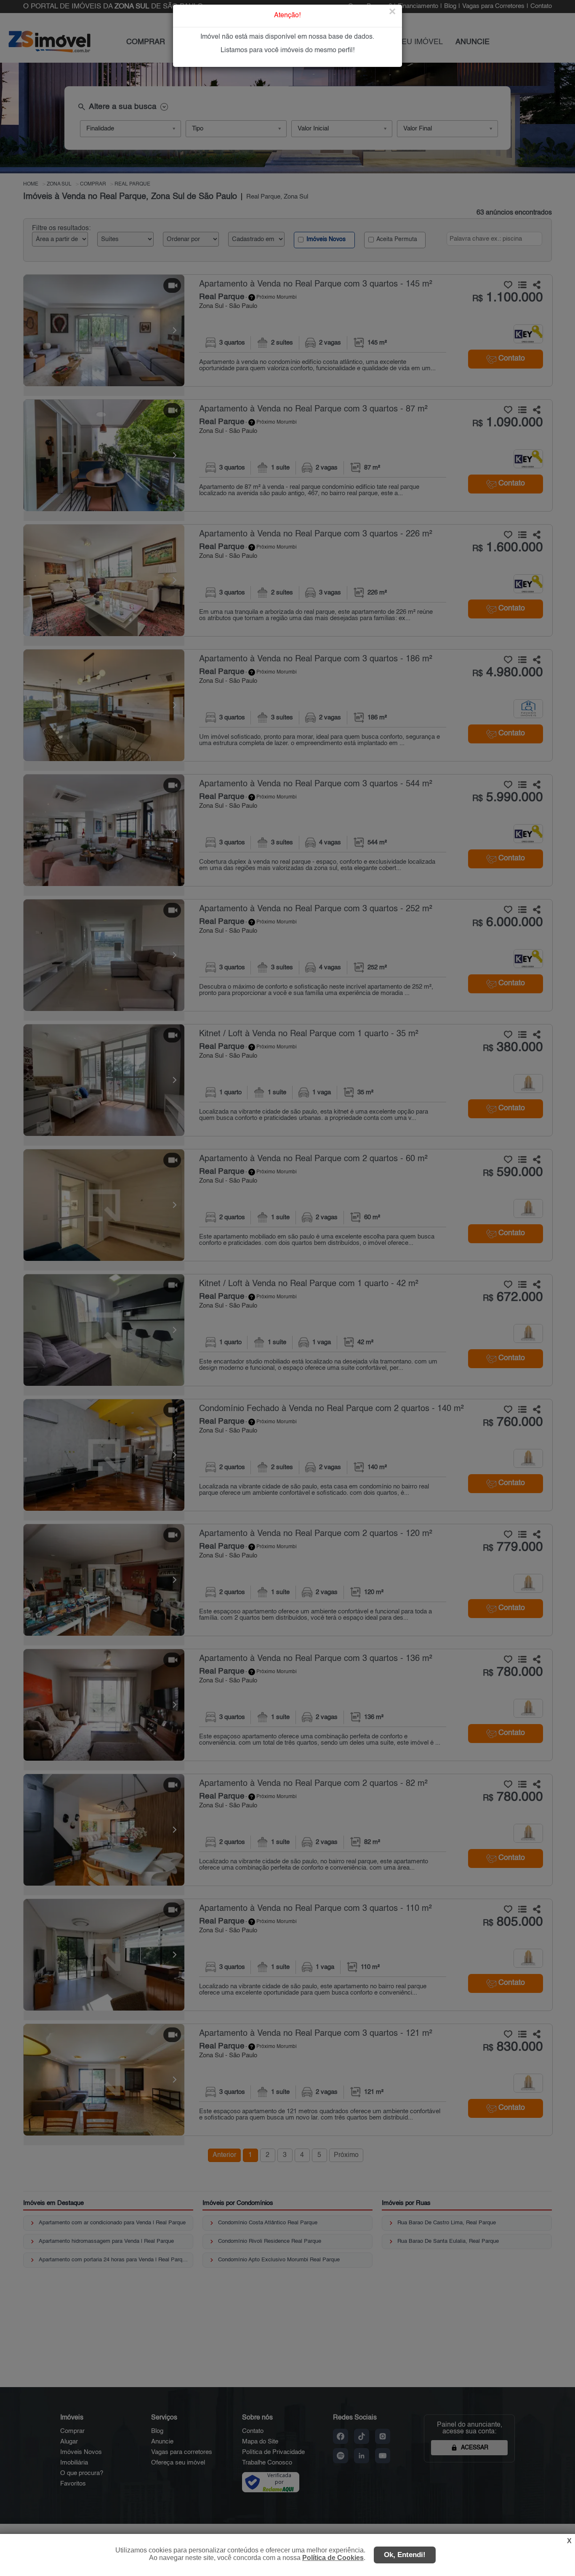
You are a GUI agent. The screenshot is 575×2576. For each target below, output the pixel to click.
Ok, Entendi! (405, 2555)
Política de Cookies (333, 2558)
